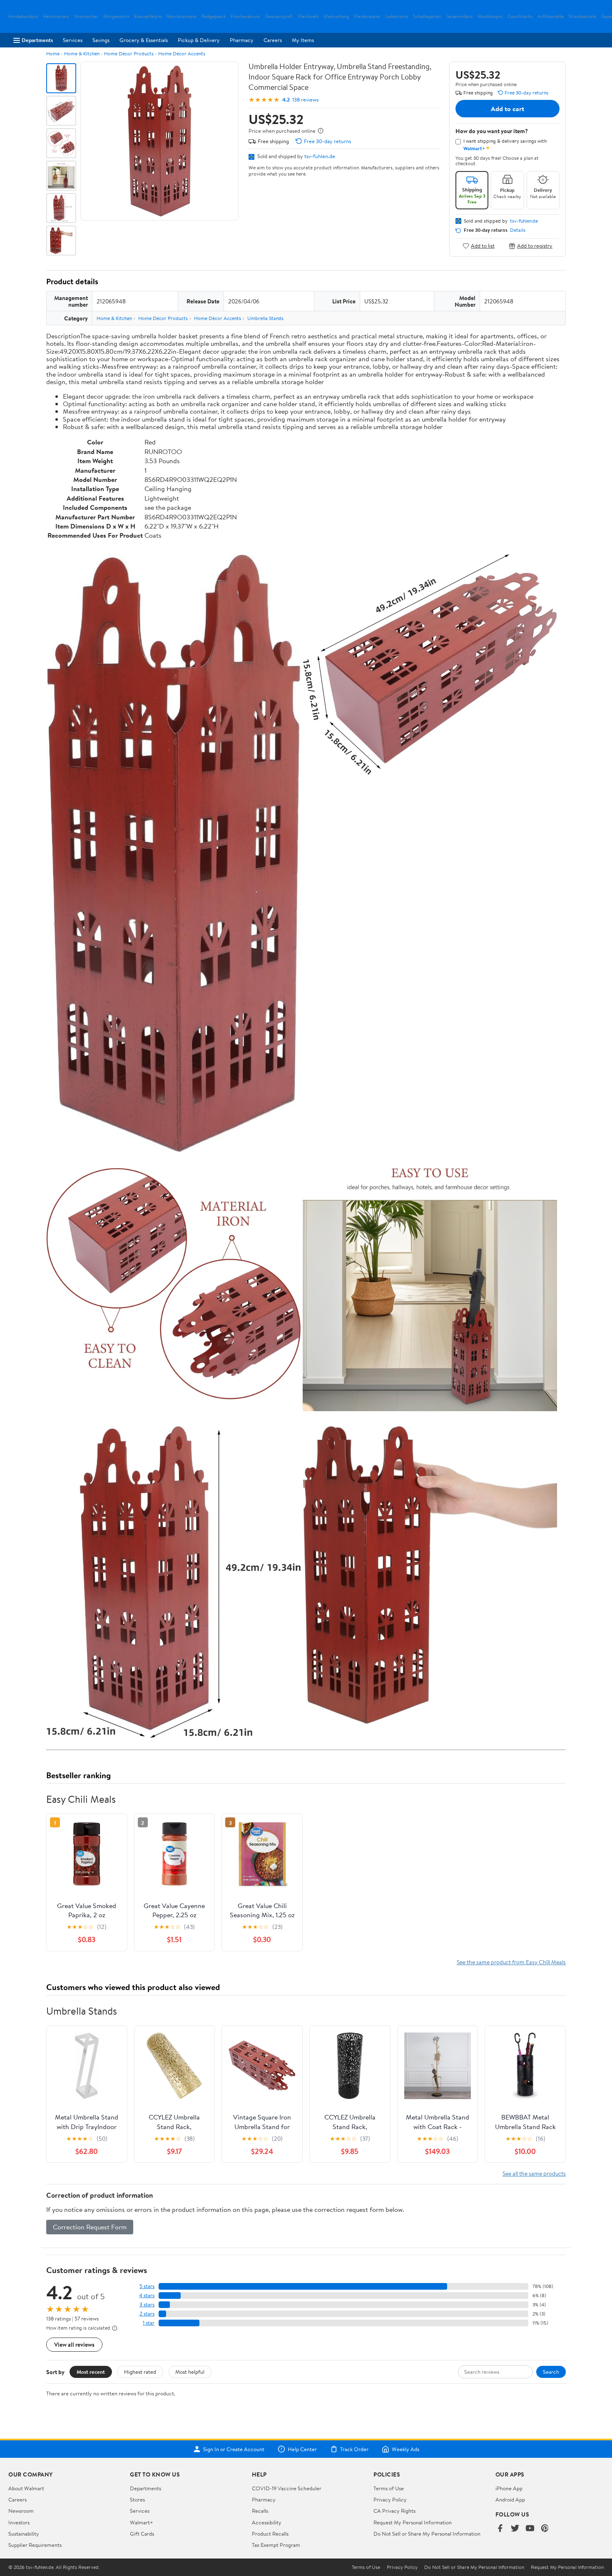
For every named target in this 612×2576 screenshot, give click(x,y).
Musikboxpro (490, 16)
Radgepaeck (214, 16)
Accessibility (267, 2522)
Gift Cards (142, 2534)
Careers (273, 40)
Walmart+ (142, 2522)
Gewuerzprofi (279, 16)
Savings (101, 40)
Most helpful (190, 2372)
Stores (137, 2499)
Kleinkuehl (308, 16)
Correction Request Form (90, 2227)
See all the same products (534, 2173)
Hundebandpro (23, 16)
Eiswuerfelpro (148, 16)
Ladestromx (397, 16)
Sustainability (24, 2534)
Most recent (91, 2372)
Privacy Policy (390, 2499)
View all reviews (74, 2344)
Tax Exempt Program (276, 2545)
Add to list (483, 246)
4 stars (147, 2295)
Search (551, 2372)
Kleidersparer (367, 16)
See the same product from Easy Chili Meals (511, 1962)
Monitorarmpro (182, 16)
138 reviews (305, 100)
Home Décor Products (129, 53)
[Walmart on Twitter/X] (515, 2529)
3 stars (147, 2304)
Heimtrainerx (56, 16)
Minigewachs (116, 16)
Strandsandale (582, 16)
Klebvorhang (336, 16)
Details (518, 230)
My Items (303, 40)
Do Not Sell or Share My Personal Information (427, 2534)
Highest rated (140, 2372)
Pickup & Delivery (199, 40)
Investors (19, 2522)
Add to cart (508, 109)
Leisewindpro (459, 16)
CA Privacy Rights (394, 2511)
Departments (37, 40)
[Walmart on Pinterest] (545, 2529)
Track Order (354, 2449)
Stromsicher (86, 16)
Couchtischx (520, 16)
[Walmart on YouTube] (530, 2529)
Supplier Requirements (35, 2545)
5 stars (147, 2286)
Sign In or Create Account (234, 2449)
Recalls (260, 2511)
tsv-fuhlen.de (320, 156)
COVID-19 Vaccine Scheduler (287, 2488)
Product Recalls (270, 2534)
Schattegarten (427, 16)
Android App (510, 2499)
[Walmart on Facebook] (500, 2529)
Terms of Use (389, 2488)
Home (53, 53)
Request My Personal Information (413, 2522)
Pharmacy (242, 40)
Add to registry (535, 246)
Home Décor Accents (182, 53)
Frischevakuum (245, 16)
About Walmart (26, 2488)
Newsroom (21, 2511)
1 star (149, 2323)
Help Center (302, 2449)
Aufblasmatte (551, 16)
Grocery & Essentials (144, 40)
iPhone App (509, 2488)
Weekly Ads (406, 2449)
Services (73, 40)
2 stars (147, 2314)
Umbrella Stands (265, 318)
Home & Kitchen (82, 53)
